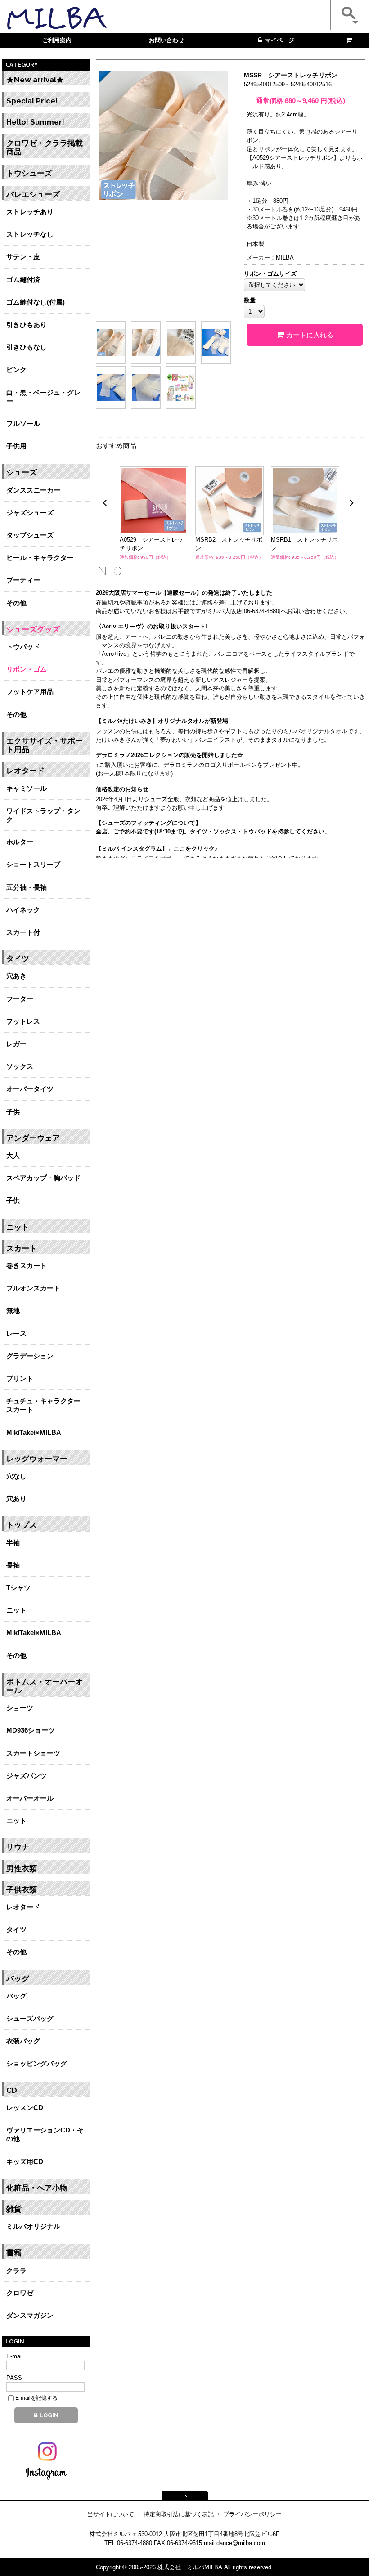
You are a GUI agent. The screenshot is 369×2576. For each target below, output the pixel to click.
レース (16, 1333)
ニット (18, 1227)
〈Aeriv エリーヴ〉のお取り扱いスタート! (152, 626)
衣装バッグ (23, 2041)
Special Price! (32, 101)
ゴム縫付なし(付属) (36, 302)
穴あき (16, 976)
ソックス (20, 1066)
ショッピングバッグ (37, 2063)
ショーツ (20, 1708)
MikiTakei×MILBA (34, 1432)
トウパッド (23, 647)
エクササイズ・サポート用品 (45, 745)
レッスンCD (25, 2108)
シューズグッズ (33, 629)
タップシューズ (30, 535)
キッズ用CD (25, 2162)
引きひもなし (27, 347)
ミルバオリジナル (33, 2226)
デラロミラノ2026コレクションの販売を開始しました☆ (169, 755)
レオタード (25, 771)
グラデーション (30, 1356)
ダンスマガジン (30, 2315)
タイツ (18, 959)
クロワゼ (20, 2293)
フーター (20, 999)
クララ (16, 2270)
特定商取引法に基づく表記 (179, 2514)
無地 (13, 1310)
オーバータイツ (30, 1089)
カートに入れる (310, 335)
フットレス (23, 1021)
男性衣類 (22, 1869)
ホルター (20, 842)
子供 (13, 1112)
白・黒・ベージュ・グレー (43, 397)
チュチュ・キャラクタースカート (43, 1405)
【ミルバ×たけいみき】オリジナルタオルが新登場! (163, 721)
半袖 (13, 1543)
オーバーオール (30, 1798)
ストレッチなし (30, 234)
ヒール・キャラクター (40, 558)
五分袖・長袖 (27, 887)
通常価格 (270, 101)
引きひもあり (27, 325)
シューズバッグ (30, 2018)
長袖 (13, 1565)
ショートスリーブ (33, 864)
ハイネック (23, 910)
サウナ (18, 1847)
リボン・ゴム (27, 669)
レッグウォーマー (37, 1459)
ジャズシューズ (30, 513)
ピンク (16, 370)
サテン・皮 (23, 257)
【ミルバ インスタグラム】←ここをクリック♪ (157, 849)
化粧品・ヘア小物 (37, 2188)
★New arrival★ (35, 80)
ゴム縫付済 (23, 280)
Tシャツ (18, 1588)
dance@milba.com (241, 2543)
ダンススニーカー (33, 490)
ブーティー (23, 580)
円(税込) (315, 101)
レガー (16, 1044)
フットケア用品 (30, 692)
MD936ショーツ (31, 1730)
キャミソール (27, 788)
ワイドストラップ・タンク (43, 815)
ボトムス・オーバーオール (45, 1686)
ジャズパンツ (27, 1776)
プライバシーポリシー (252, 2514)
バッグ (18, 1979)
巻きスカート (27, 1266)
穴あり (16, 1499)
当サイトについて (111, 2514)
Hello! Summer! (35, 122)
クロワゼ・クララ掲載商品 (45, 148)
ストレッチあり (30, 212)
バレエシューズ (33, 195)
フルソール (23, 423)
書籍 (14, 2253)
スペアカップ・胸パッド (43, 1178)
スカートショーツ (33, 1753)
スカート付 (23, 932)
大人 (13, 1155)
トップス (22, 1525)
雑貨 (14, 2209)
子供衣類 (22, 1890)
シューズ (22, 473)
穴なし (16, 1476)
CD (12, 2090)
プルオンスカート (33, 1288)
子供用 (16, 446)
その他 (16, 603)
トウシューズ (29, 173)
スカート (22, 1248)
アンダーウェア (33, 1138)
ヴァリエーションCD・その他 (45, 2134)
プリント (20, 1378)
